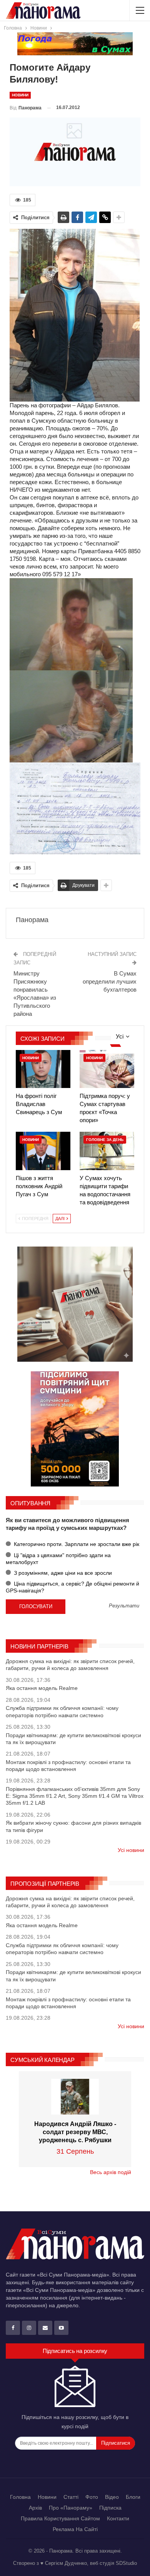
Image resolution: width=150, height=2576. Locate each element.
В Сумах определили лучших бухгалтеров (110, 981)
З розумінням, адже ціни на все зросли (62, 1573)
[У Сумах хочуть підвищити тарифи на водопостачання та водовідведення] (107, 1151)
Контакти (118, 2518)
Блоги (133, 2497)
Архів (35, 2508)
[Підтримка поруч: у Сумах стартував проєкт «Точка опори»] (107, 1069)
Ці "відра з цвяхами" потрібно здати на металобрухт (58, 1559)
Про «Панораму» (71, 2508)
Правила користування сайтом (60, 2518)
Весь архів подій (111, 2172)
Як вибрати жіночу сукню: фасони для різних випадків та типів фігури (73, 1826)
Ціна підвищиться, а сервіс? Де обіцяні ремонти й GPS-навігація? (72, 1587)
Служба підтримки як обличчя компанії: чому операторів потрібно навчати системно (62, 1711)
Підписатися (116, 2443)
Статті (71, 2497)
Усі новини (131, 1850)
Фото (92, 2497)
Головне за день (105, 1140)
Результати (124, 1606)
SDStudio (126, 2563)
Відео (112, 2497)
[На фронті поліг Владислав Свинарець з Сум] (43, 1069)
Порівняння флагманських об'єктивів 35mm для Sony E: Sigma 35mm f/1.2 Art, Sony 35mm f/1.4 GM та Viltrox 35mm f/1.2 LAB (75, 1796)
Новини (20, 95)
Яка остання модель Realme (42, 1688)
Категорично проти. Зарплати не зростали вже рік (76, 1544)
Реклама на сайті (75, 2529)
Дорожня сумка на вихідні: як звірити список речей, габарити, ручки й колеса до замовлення (70, 1665)
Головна (20, 2497)
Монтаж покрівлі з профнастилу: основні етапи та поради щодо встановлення (68, 1766)
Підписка (110, 2508)
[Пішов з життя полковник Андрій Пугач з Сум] (43, 1151)
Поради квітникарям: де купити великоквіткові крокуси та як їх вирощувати (73, 1739)
